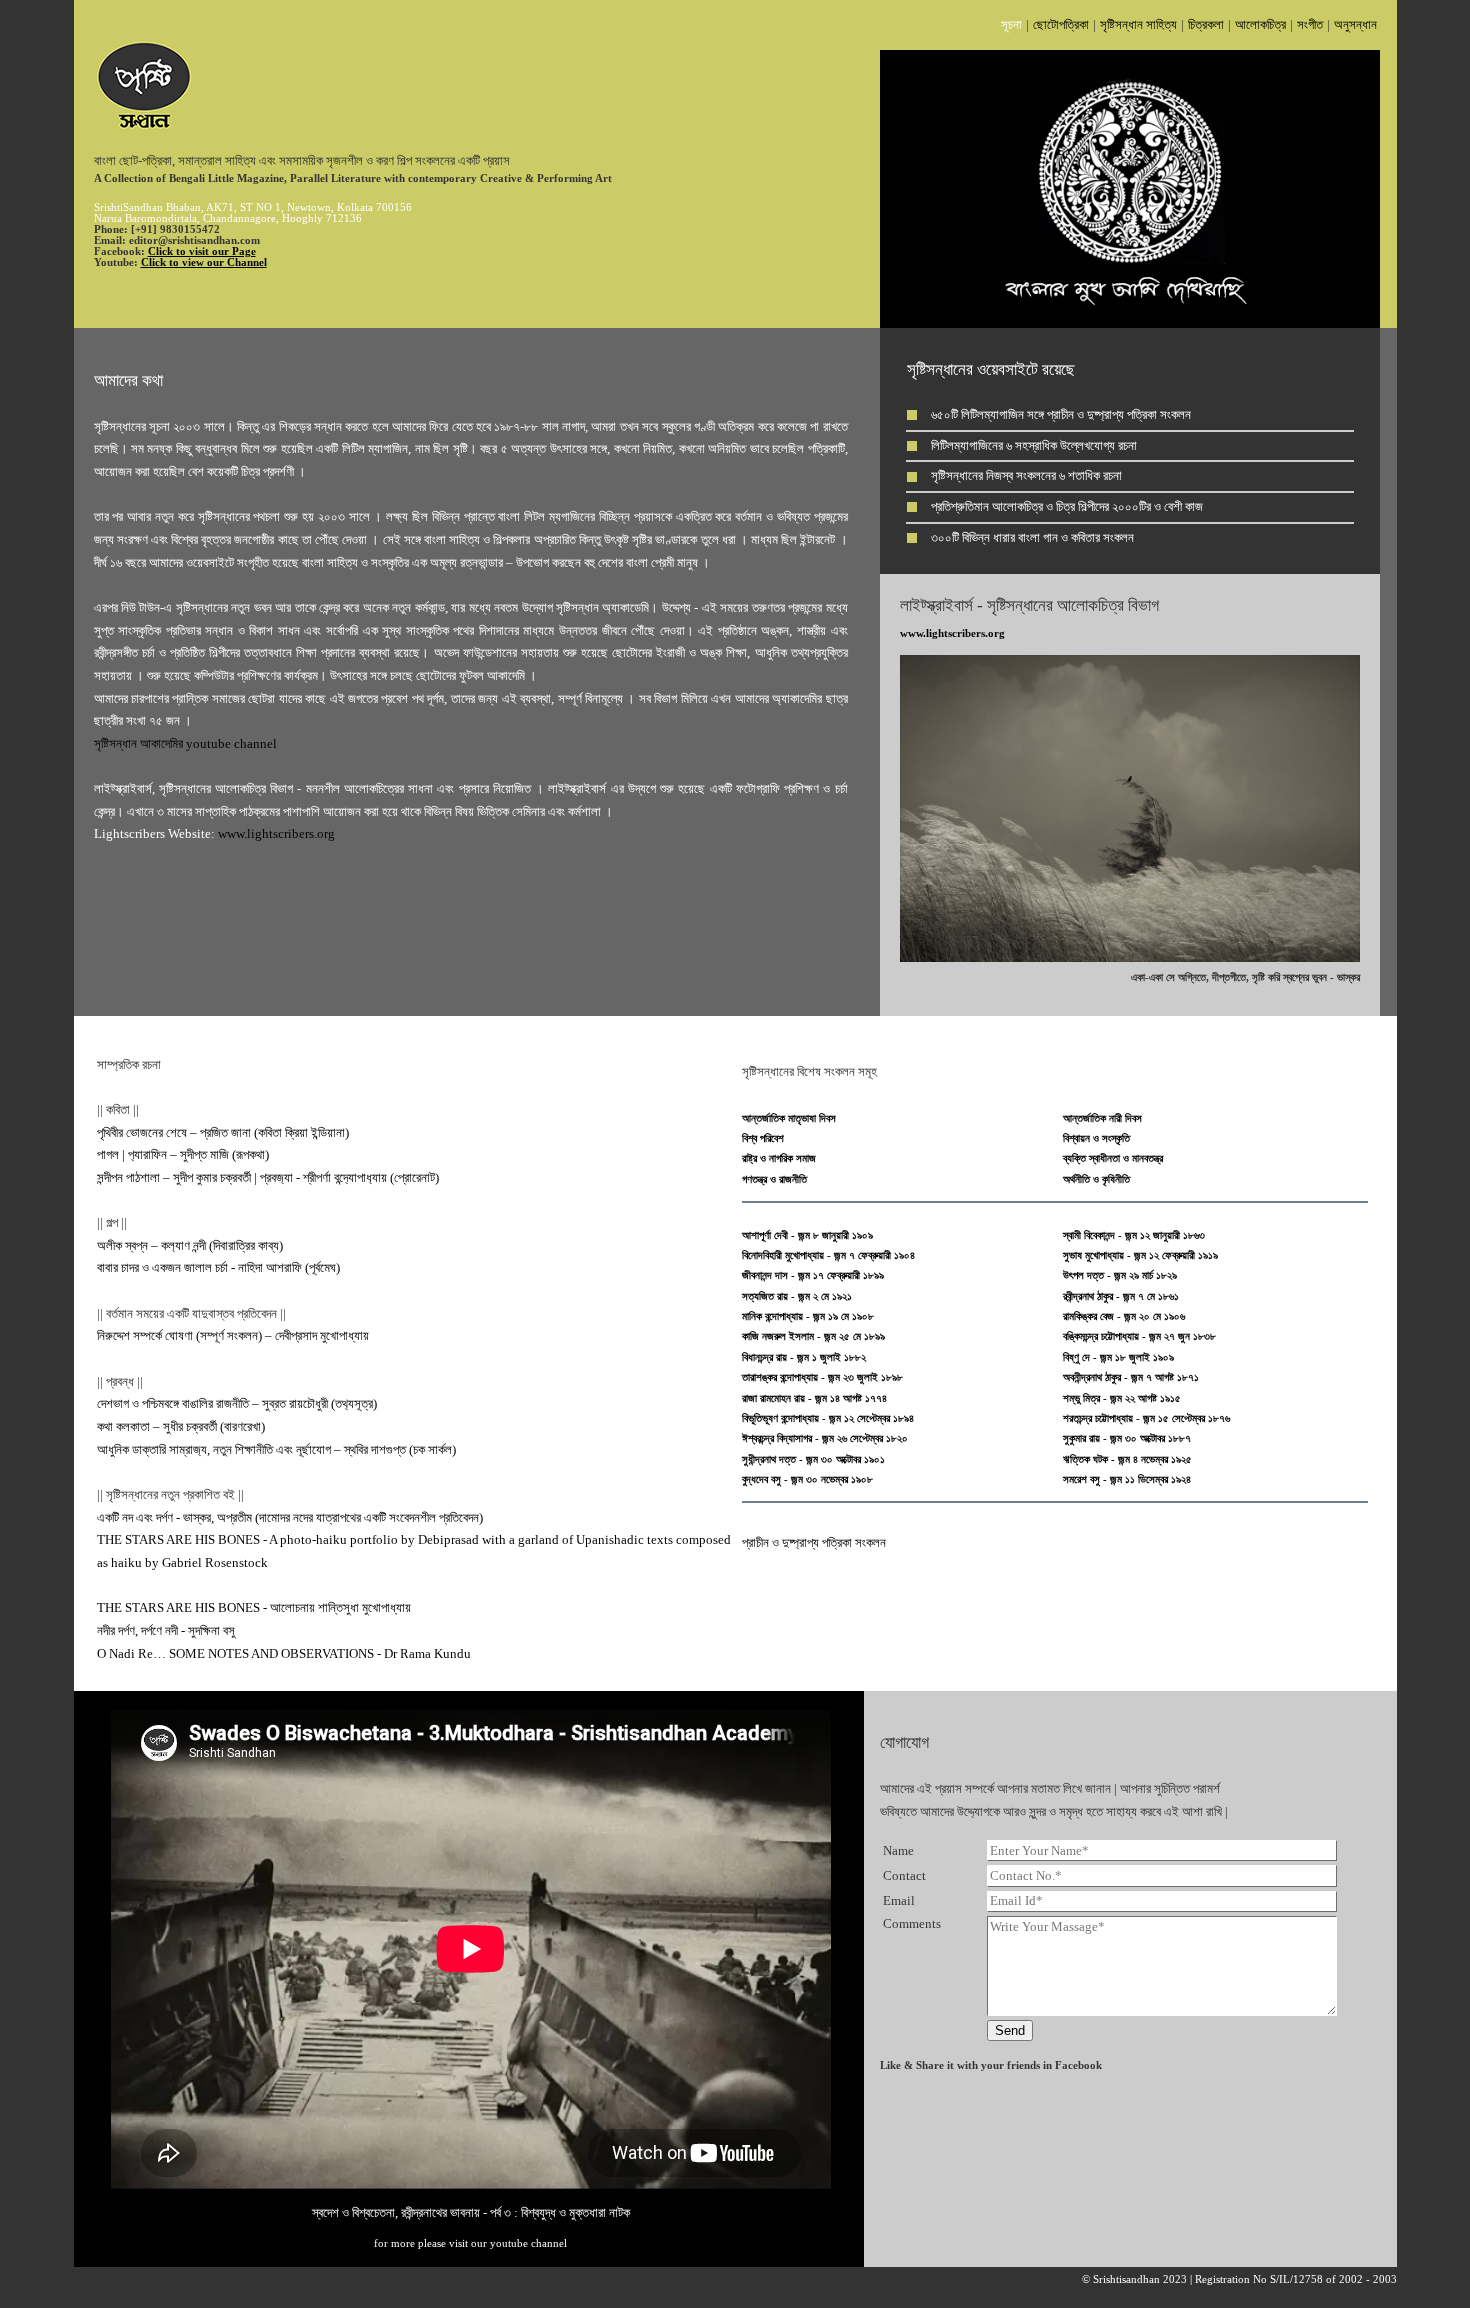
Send (1010, 2030)
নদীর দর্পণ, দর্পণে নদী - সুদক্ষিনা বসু (166, 1630)
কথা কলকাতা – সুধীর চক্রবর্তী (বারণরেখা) (181, 1426)
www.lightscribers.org (276, 833)
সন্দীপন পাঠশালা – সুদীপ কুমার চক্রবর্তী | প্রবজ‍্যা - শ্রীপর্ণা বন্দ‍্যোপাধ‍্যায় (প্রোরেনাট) (268, 1177)
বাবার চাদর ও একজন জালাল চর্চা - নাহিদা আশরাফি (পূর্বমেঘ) (218, 1267)
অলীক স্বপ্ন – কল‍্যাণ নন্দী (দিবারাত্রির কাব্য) (190, 1245)
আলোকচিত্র (1260, 24)
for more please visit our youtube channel (470, 2243)
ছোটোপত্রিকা (1061, 24)
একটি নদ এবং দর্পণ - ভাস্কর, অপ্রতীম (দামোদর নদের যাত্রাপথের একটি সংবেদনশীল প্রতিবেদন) (290, 1517)
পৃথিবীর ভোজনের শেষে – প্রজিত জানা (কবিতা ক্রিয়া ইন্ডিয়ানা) (223, 1132)
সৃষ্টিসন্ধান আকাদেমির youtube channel (185, 743)
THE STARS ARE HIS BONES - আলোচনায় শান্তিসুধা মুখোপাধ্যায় (254, 1607)
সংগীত (1310, 24)
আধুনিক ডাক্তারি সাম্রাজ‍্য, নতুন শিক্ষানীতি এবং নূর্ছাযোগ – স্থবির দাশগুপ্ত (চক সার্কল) (276, 1449)
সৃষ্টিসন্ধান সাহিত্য (1138, 24)
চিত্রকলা (1206, 24)
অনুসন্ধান (1355, 24)
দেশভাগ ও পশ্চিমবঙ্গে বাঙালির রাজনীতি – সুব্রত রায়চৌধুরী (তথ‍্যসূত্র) (237, 1403)
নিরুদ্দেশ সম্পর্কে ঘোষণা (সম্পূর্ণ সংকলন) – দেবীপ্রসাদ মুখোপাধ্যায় (233, 1335)
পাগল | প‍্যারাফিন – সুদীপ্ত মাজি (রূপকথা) (183, 1154)
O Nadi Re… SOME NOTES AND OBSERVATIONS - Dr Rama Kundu (284, 1653)
